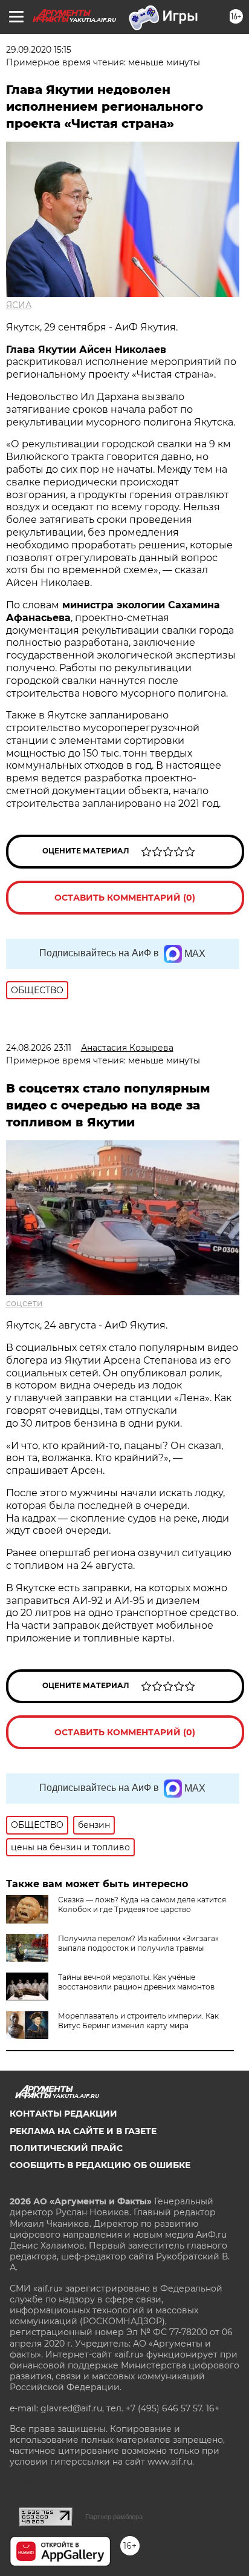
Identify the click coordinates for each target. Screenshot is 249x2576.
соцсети (24, 1303)
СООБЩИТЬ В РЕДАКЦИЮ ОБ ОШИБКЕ (100, 2165)
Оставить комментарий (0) (125, 898)
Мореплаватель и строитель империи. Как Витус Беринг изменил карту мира (138, 2021)
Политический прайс (66, 2148)
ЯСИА (19, 305)
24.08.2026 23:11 (39, 1048)
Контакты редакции (63, 2114)
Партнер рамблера (114, 2517)
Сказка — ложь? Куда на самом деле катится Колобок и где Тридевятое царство (142, 1904)
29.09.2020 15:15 (39, 50)
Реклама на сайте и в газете (83, 2131)
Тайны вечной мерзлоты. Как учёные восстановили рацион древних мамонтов (136, 1982)
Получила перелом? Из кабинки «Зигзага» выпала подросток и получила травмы (138, 1943)
